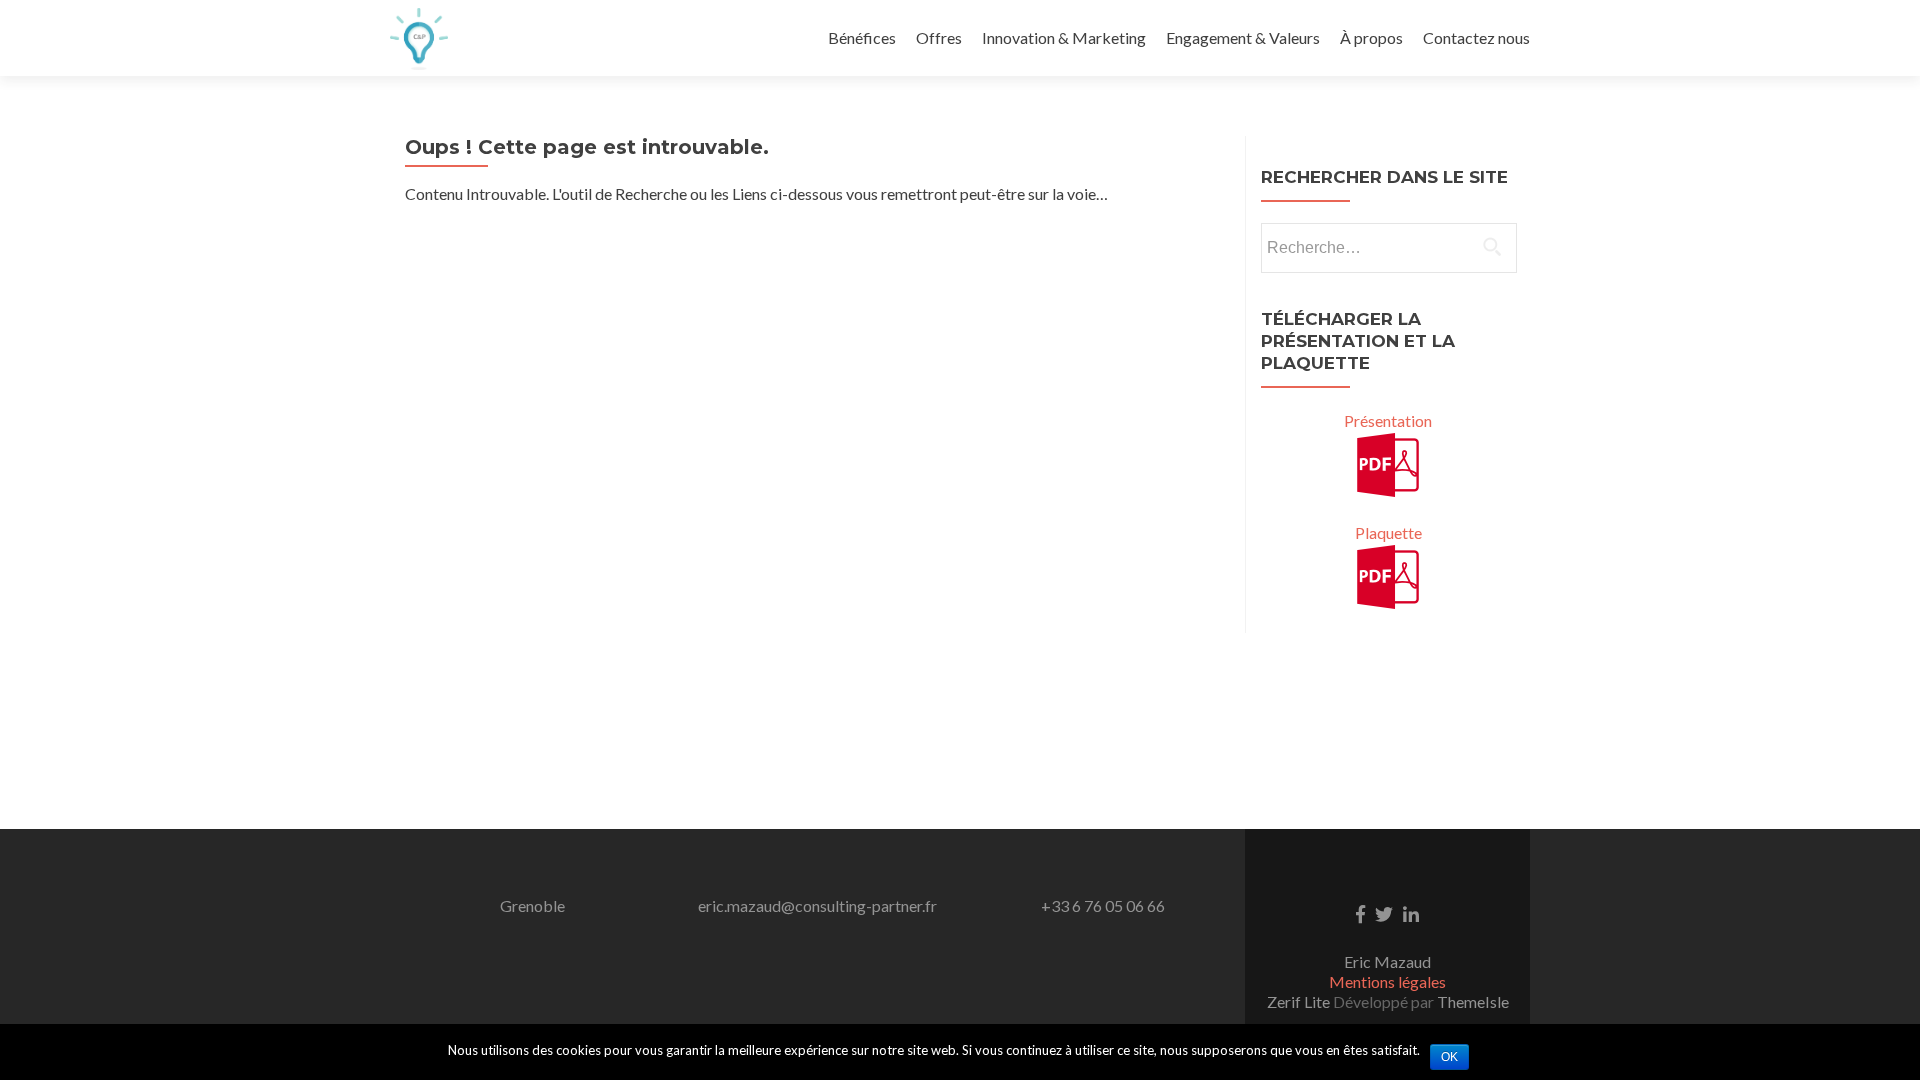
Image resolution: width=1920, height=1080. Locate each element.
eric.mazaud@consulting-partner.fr (817, 905)
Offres (939, 37)
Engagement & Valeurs (1243, 37)
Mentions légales (1387, 981)
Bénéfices (862, 37)
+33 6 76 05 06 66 (1103, 905)
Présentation (1388, 420)
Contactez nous (1476, 37)
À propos (1371, 37)
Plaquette (1388, 532)
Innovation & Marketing (1064, 37)
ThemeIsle (1473, 1001)
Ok (1449, 1057)
